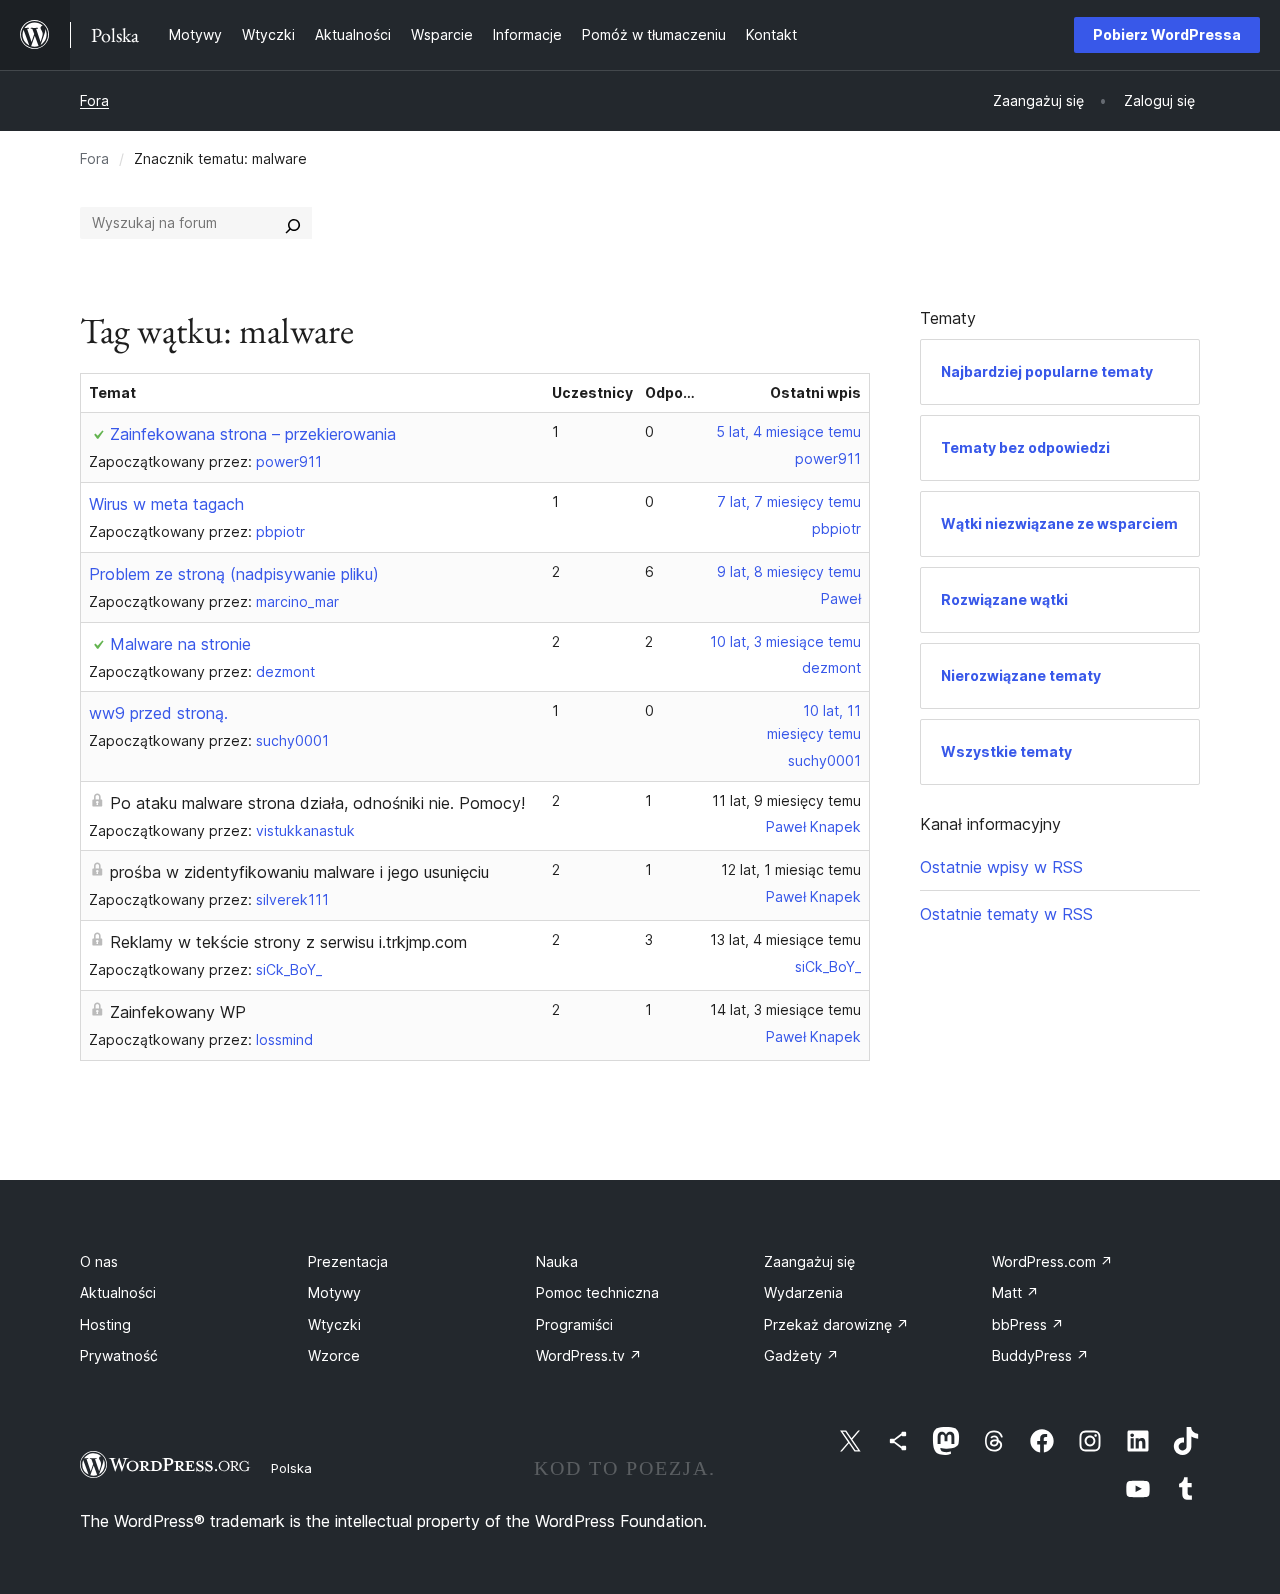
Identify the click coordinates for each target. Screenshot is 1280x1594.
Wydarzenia (803, 1292)
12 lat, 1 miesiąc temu (791, 869)
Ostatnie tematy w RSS (1006, 914)
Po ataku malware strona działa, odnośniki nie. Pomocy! (317, 803)
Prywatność (119, 1355)
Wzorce (334, 1355)
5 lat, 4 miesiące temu (788, 431)
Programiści (574, 1324)
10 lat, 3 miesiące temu (785, 641)
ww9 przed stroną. (158, 713)
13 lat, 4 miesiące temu (785, 939)
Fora (94, 100)
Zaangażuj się (809, 1261)
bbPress (1028, 1324)
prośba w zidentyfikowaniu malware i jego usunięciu (299, 872)
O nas (99, 1261)
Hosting (105, 1324)
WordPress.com (1052, 1261)
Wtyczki (334, 1324)
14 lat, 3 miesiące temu (785, 1009)
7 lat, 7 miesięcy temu (789, 501)
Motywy (334, 1292)
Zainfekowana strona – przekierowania (253, 434)
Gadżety (801, 1355)
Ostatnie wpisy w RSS (1001, 867)
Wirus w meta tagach (166, 504)
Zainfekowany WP (178, 1012)
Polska (291, 1468)
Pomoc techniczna (597, 1292)
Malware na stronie (180, 644)
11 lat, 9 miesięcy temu (786, 800)
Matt (1015, 1292)
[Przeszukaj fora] (293, 223)
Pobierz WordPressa (1167, 34)
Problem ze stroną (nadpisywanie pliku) (234, 574)
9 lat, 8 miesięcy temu (789, 571)
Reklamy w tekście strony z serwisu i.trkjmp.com (288, 942)
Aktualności (118, 1292)
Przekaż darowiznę (836, 1324)
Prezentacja (348, 1261)
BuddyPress (1040, 1355)
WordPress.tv (589, 1355)
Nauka (557, 1261)
